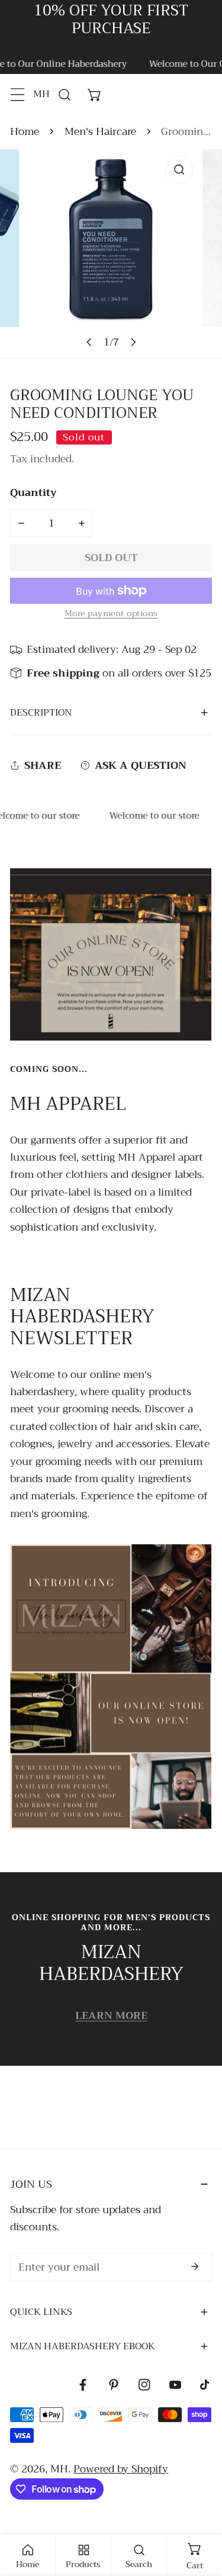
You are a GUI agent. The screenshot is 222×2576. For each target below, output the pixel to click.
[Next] (133, 342)
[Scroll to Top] (199, 2511)
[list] (111, 254)
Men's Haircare (100, 132)
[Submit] (195, 2266)
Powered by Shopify (121, 2469)
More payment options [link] (111, 614)
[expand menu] (18, 94)
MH (59, 2469)
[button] (95, 94)
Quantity (33, 493)
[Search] (65, 94)
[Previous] (89, 342)
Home (25, 132)
